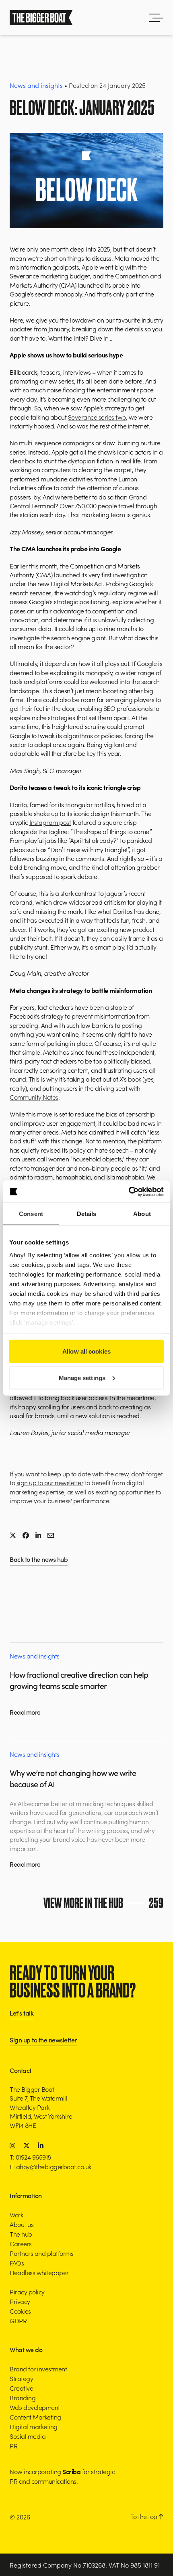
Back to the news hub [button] (39, 1560)
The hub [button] (21, 2234)
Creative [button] (21, 2388)
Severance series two (97, 417)
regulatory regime (122, 593)
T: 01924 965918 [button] (30, 2157)
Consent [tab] (31, 1214)
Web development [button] (35, 2407)
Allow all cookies (86, 1351)
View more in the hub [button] (103, 1903)
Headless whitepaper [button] (39, 2272)
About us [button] (22, 2224)
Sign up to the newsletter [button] (43, 2040)
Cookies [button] (20, 2311)
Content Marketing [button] (35, 2417)
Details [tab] (87, 1214)
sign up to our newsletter (50, 1482)
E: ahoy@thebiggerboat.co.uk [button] (50, 2166)
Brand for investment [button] (38, 2369)
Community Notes (34, 1097)
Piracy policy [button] (27, 2292)
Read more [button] (25, 1712)
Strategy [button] (21, 2378)
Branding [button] (23, 2397)
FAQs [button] (17, 2263)
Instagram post (50, 822)
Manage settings (82, 1377)
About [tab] (142, 1214)
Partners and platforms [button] (41, 2253)
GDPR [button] (18, 2320)
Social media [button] (28, 2436)
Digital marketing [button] (34, 2426)
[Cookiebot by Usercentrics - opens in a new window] (129, 1192)
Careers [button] (21, 2243)
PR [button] (13, 2446)
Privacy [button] (20, 2301)
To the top (145, 2516)
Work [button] (16, 2215)
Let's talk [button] (22, 2013)
